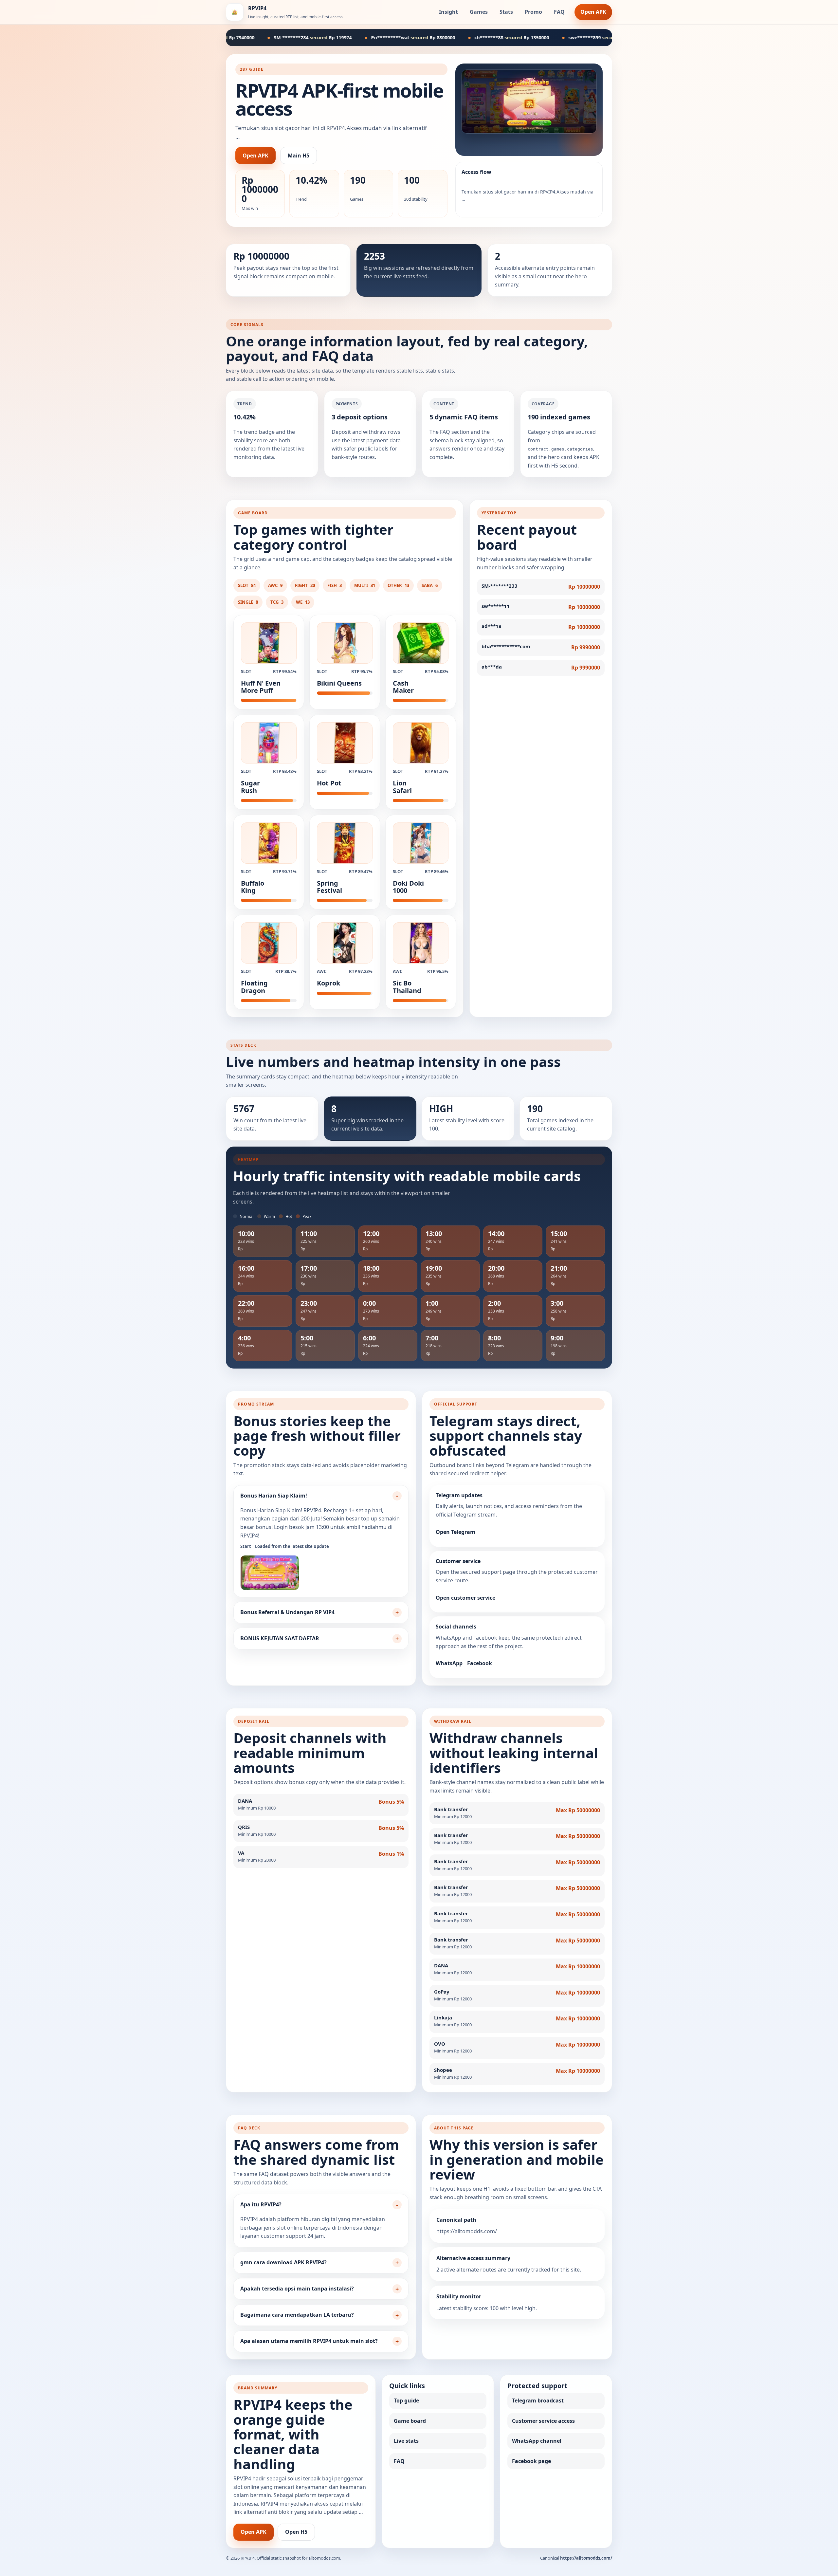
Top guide (406, 2401)
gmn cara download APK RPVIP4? (283, 2262)
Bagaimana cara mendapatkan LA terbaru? (297, 2315)
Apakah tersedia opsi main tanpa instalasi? (297, 2289)
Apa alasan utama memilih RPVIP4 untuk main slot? (309, 2341)
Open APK (593, 12)
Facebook (480, 1663)
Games (479, 12)
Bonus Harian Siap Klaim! (274, 1496)
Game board (410, 2421)
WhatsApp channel (537, 2441)
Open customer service (465, 1598)
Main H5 (299, 156)
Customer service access (543, 2421)
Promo (533, 12)
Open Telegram (455, 1532)
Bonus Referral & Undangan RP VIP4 (287, 1612)
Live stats (406, 2441)
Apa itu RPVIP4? (261, 2204)
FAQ (559, 12)
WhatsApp (449, 1663)
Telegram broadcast (538, 2401)
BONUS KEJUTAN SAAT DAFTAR (280, 1638)
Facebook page (531, 2461)
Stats (506, 12)
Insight (448, 12)
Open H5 (296, 2532)
